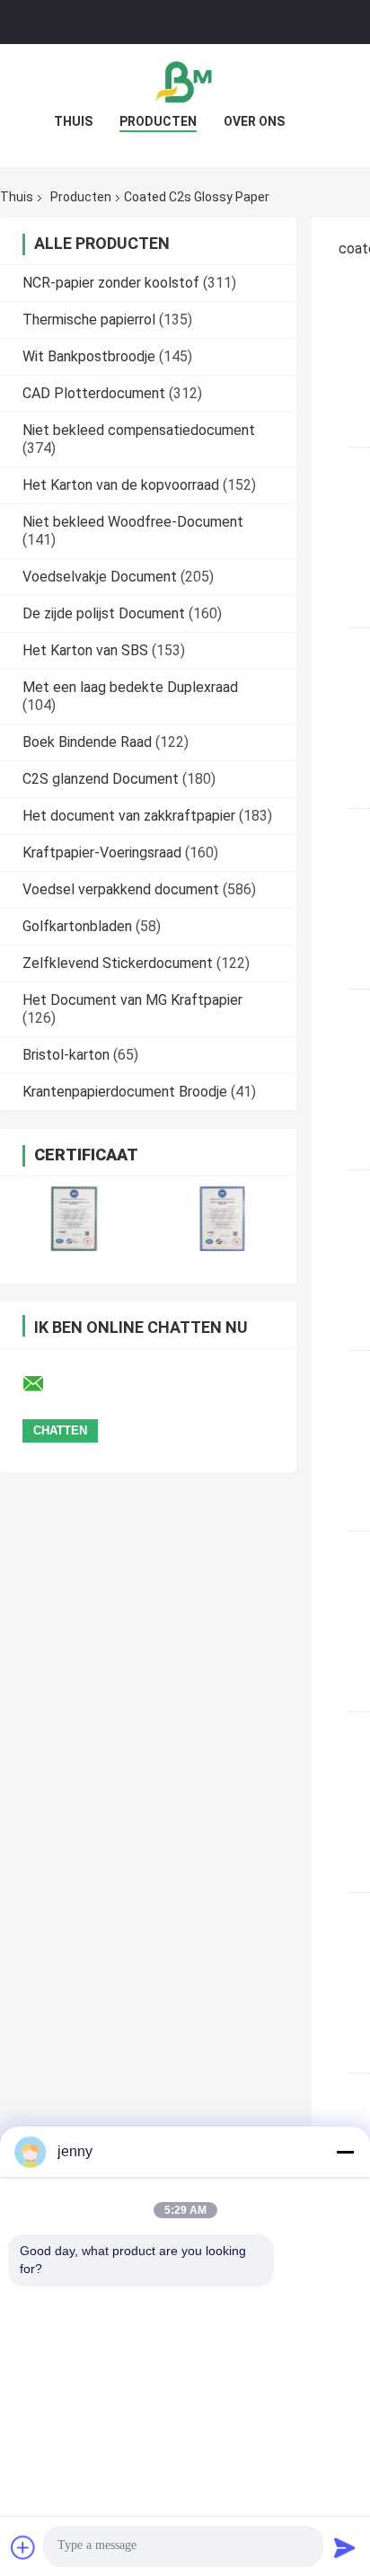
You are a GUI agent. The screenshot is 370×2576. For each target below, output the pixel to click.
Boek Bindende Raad (87, 742)
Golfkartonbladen (77, 926)
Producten (158, 121)
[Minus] (345, 2152)
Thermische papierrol (89, 320)
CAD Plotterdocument (94, 393)
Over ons (254, 121)
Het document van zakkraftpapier (129, 816)
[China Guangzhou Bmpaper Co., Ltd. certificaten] (74, 1218)
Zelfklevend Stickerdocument (118, 963)
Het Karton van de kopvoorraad (121, 485)
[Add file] (23, 2547)
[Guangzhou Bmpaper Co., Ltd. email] (45, 1384)
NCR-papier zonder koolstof (111, 283)
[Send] (345, 2547)
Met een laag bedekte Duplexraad (130, 687)
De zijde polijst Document (104, 613)
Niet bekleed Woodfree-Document (133, 522)
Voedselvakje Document (100, 577)
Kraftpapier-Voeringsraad (102, 853)
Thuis (73, 121)
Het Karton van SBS (85, 650)
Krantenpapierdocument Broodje (125, 1092)
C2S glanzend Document (101, 779)
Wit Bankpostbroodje (89, 356)
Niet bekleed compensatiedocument (139, 430)
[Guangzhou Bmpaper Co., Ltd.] (185, 80)
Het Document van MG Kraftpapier (132, 1000)
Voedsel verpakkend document (121, 889)
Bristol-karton (66, 1055)
